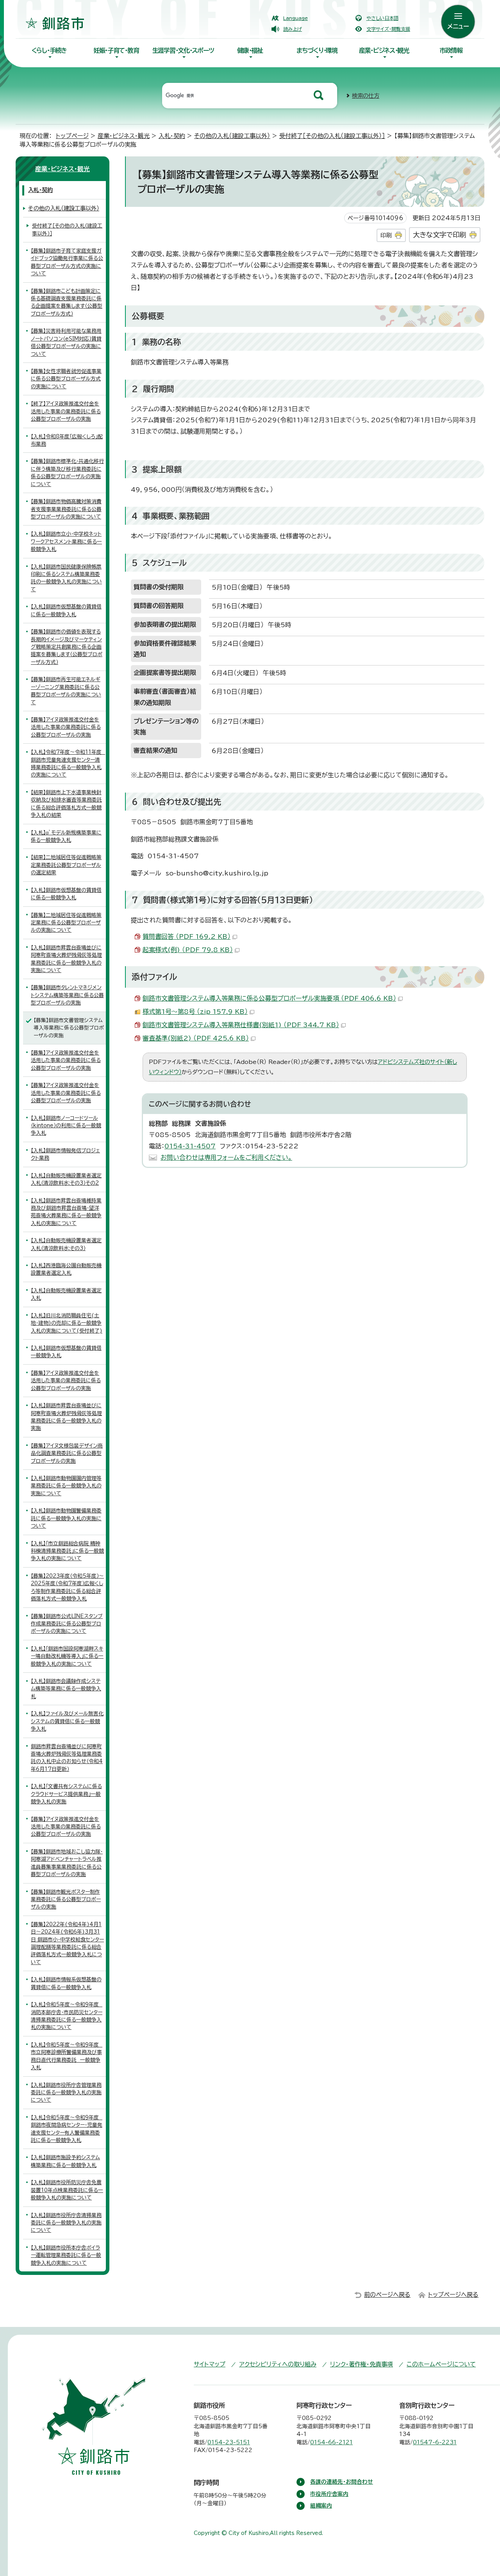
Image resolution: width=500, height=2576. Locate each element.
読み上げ (293, 29)
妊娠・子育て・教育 (116, 50)
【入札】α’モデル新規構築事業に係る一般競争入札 (66, 836)
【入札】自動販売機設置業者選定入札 (66, 1294)
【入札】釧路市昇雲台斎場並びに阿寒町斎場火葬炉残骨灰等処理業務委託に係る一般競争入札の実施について (66, 959)
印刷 (386, 235)
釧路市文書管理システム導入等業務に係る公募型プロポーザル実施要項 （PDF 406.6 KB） (269, 998)
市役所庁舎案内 (329, 2494)
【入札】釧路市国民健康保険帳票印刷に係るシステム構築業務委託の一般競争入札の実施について (66, 578)
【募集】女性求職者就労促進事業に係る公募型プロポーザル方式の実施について (66, 379)
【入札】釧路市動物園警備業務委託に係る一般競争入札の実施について (66, 1518)
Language (296, 18)
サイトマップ (210, 2364)
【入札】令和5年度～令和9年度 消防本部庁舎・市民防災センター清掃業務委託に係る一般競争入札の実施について (67, 2016)
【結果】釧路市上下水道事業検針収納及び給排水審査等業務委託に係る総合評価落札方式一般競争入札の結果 (66, 804)
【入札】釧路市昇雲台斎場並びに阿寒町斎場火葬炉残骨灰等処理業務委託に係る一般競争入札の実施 (66, 1417)
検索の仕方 (366, 96)
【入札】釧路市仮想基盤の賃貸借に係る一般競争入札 (66, 610)
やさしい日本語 (382, 18)
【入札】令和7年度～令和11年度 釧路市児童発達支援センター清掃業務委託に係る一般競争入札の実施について (68, 763)
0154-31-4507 (190, 1146)
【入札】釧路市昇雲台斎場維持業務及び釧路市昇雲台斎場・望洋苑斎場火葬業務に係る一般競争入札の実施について (66, 1212)
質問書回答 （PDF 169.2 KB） (187, 936)
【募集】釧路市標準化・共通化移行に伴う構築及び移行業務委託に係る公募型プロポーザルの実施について (67, 473)
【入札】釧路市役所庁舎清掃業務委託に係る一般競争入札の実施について (66, 2223)
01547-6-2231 (435, 2442)
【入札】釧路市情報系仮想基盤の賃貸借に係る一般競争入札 (66, 1983)
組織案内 (321, 2506)
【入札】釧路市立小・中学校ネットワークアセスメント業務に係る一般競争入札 (66, 542)
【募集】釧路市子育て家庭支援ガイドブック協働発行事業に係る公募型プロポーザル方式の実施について (67, 262)
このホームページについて (441, 2364)
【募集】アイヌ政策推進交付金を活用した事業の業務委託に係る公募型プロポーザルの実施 (66, 727)
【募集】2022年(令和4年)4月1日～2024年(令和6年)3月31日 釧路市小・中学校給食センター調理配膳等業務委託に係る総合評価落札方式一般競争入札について (67, 1943)
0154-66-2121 (331, 2442)
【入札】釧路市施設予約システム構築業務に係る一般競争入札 (65, 2161)
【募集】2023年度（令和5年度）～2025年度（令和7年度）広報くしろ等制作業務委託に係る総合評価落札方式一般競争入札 (67, 1587)
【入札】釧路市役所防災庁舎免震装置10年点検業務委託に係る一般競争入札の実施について (67, 2190)
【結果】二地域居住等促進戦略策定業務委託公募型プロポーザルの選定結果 (66, 865)
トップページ (72, 136)
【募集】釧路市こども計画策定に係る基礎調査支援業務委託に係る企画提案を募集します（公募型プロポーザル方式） (67, 302)
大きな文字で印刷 (439, 235)
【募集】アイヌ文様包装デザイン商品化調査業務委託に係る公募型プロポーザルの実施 (67, 1453)
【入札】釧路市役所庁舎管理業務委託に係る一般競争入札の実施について (66, 2093)
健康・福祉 (250, 50)
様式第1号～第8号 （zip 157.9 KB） (195, 1012)
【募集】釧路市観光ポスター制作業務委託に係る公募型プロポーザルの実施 (66, 1900)
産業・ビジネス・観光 (384, 50)
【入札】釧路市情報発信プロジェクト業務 (65, 1154)
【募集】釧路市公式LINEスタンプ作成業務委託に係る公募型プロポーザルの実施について (67, 1624)
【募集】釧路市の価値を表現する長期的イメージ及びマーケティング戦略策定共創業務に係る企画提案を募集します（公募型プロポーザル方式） (67, 647)
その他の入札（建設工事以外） (232, 136)
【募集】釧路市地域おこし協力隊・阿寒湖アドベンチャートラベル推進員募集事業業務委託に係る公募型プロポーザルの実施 (67, 1863)
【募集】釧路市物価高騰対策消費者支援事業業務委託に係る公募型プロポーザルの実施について (66, 509)
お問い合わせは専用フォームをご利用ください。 (226, 1157)
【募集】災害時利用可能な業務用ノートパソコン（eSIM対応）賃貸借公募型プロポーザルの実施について (66, 342)
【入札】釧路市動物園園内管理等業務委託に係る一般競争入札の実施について (66, 1486)
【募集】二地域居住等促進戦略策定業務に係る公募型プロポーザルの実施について (66, 923)
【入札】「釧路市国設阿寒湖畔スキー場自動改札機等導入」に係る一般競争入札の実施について (67, 1656)
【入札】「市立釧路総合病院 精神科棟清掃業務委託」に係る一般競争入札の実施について (67, 1551)
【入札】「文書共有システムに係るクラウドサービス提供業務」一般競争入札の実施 (66, 1794)
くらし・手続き (49, 50)
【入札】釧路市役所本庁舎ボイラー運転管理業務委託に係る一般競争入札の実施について (66, 2255)
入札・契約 (172, 136)
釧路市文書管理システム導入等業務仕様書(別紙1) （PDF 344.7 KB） (241, 1025)
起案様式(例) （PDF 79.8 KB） (188, 950)
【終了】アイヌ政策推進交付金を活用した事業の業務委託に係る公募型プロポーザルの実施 (66, 411)
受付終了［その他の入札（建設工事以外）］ (332, 136)
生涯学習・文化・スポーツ (183, 50)
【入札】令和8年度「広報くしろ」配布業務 (67, 440)
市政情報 (451, 50)
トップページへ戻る (453, 2295)
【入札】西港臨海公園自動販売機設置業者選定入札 (66, 1269)
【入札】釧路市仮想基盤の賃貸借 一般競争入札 (66, 1352)
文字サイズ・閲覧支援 (388, 29)
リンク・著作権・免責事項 (362, 2364)
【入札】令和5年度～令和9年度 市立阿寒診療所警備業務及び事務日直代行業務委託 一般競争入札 (67, 2056)
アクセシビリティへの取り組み (278, 2364)
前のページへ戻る (387, 2295)
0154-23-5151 (229, 2442)
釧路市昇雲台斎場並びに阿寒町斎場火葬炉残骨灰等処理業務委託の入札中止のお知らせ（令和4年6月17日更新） (67, 1758)
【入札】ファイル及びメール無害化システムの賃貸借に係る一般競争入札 (67, 1721)
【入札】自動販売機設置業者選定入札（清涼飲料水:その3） (66, 1244)
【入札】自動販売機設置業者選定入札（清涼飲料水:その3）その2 (66, 1179)
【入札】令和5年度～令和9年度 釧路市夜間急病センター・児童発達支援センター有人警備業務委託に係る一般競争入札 (67, 2129)
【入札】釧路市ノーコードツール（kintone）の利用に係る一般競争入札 (66, 1126)
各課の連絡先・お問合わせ (342, 2482)
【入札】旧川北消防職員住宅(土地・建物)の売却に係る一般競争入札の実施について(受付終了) (67, 1323)
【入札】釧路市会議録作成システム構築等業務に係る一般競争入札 (66, 1689)
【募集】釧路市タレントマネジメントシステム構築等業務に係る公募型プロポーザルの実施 (67, 995)
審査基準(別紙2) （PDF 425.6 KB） (196, 1038)
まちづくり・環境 (317, 50)
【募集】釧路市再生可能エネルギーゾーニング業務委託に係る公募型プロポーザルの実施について (66, 691)
